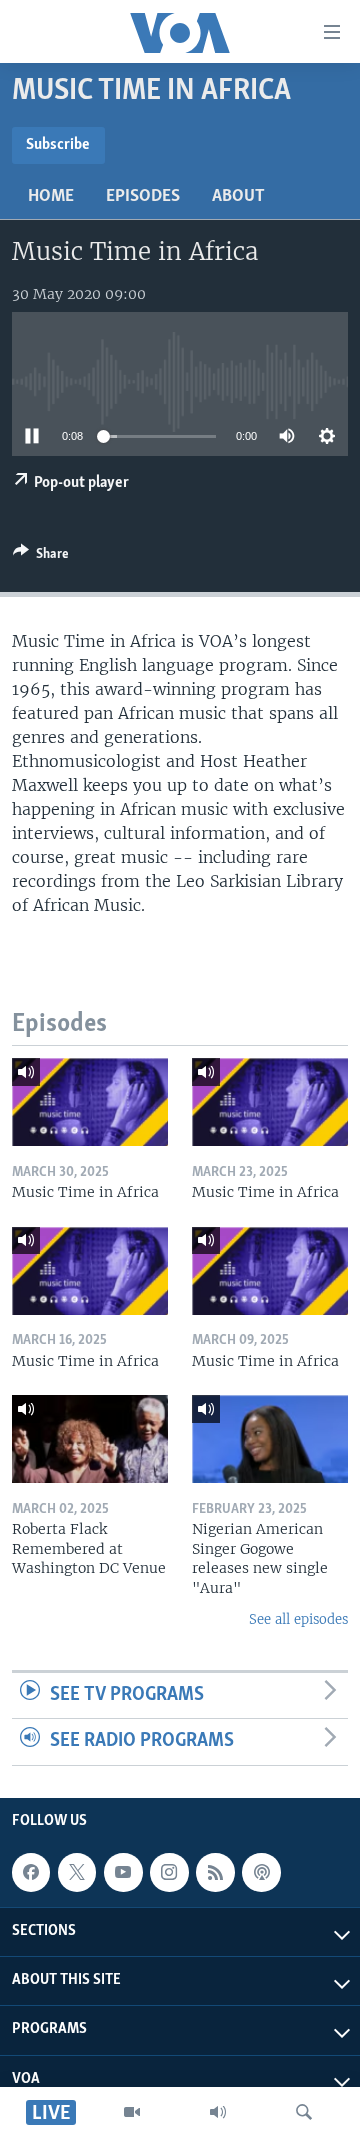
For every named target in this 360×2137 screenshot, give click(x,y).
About (238, 197)
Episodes (143, 197)
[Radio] (218, 2112)
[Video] (132, 2112)
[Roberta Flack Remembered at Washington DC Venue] (90, 1439)
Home (51, 197)
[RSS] (215, 1872)
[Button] (41, 557)
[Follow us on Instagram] (169, 1872)
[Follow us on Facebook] (31, 1872)
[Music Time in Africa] (90, 1102)
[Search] (304, 2112)
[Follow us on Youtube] (123, 1872)
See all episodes (298, 1619)
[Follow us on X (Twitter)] (77, 1872)
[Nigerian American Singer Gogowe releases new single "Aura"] (270, 1439)
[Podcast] (261, 1872)
